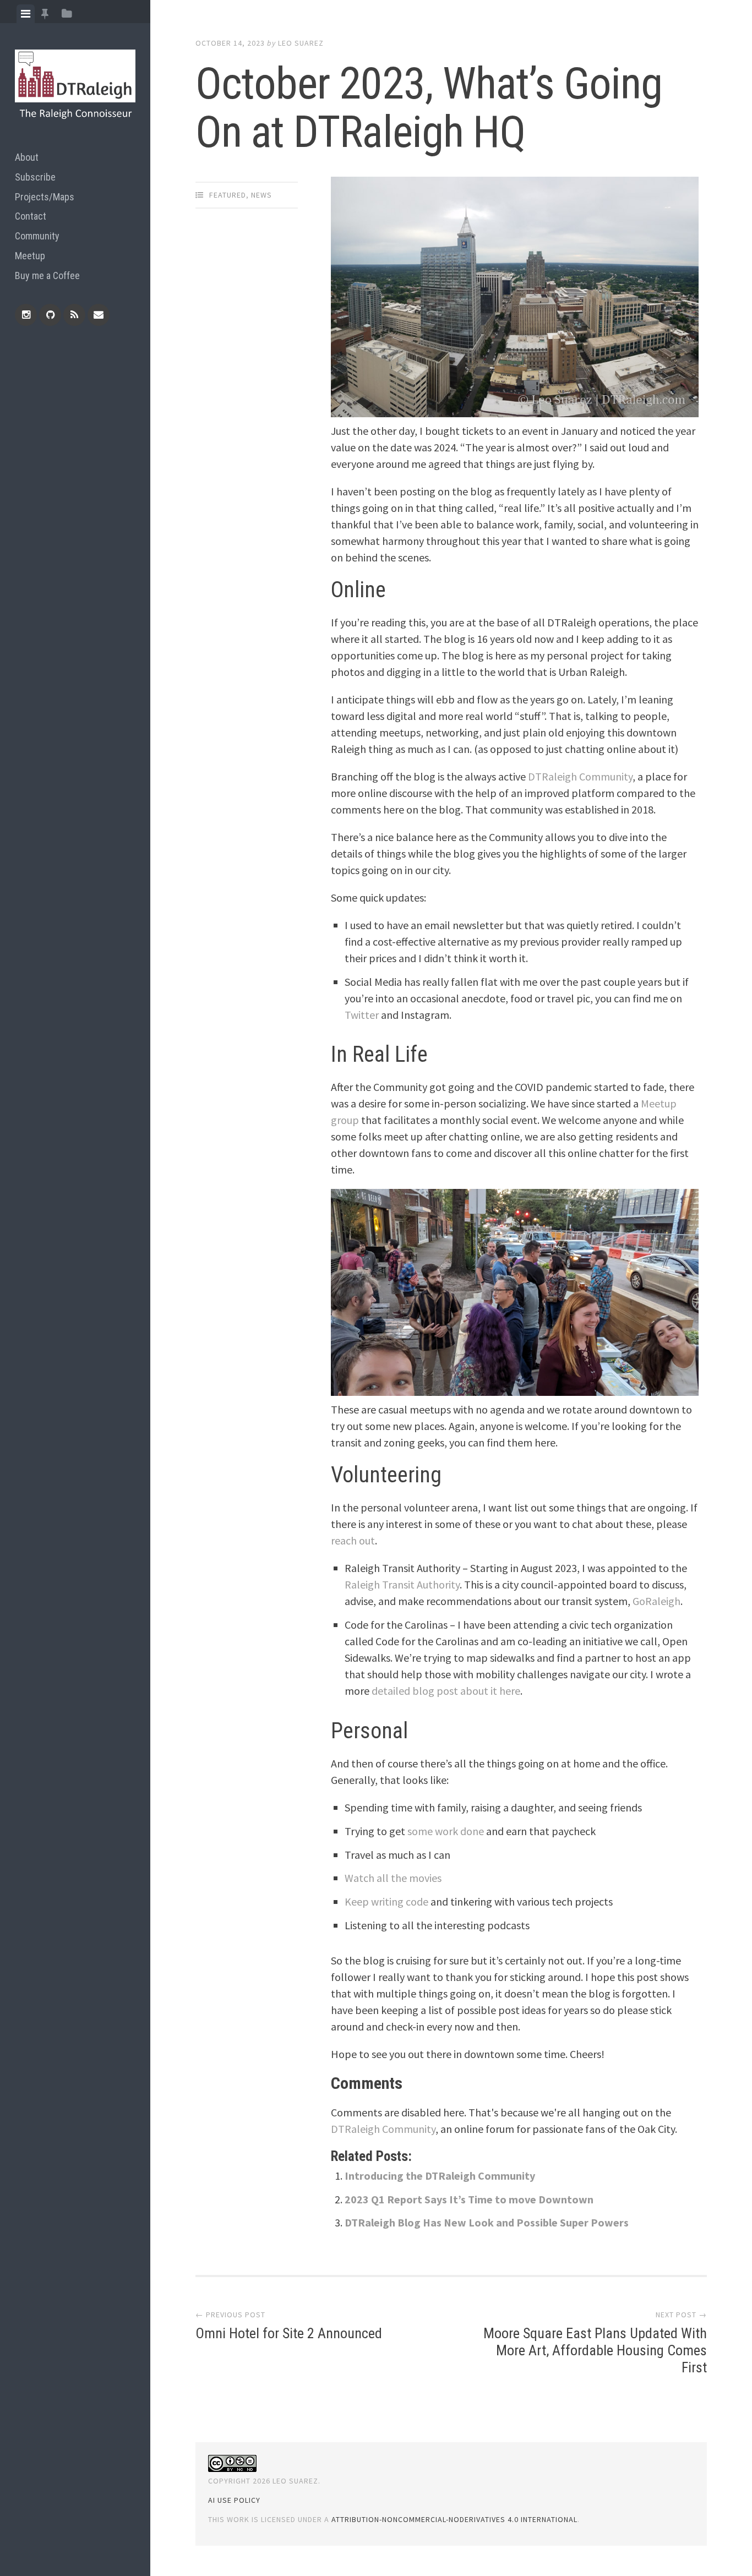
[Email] (99, 315)
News (261, 195)
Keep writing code (386, 1901)
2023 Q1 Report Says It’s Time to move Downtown (469, 2199)
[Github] (50, 315)
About (27, 157)
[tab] (26, 14)
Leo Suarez (301, 43)
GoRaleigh (656, 1601)
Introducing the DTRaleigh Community (440, 2176)
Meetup (30, 256)
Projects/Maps (45, 197)
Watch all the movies (393, 1878)
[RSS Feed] (74, 315)
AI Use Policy (234, 2500)
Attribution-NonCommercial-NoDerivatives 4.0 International (454, 2519)
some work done (446, 1831)
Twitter (362, 1015)
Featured (228, 195)
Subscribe (35, 177)
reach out (353, 1540)
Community (37, 236)
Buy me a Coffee (47, 275)
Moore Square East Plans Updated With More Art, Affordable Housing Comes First (595, 2350)
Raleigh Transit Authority (402, 1584)
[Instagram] (26, 315)
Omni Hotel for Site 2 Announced (289, 2333)
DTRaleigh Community (580, 776)
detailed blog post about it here (446, 1691)
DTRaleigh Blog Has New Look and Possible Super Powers (487, 2222)
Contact (31, 216)
